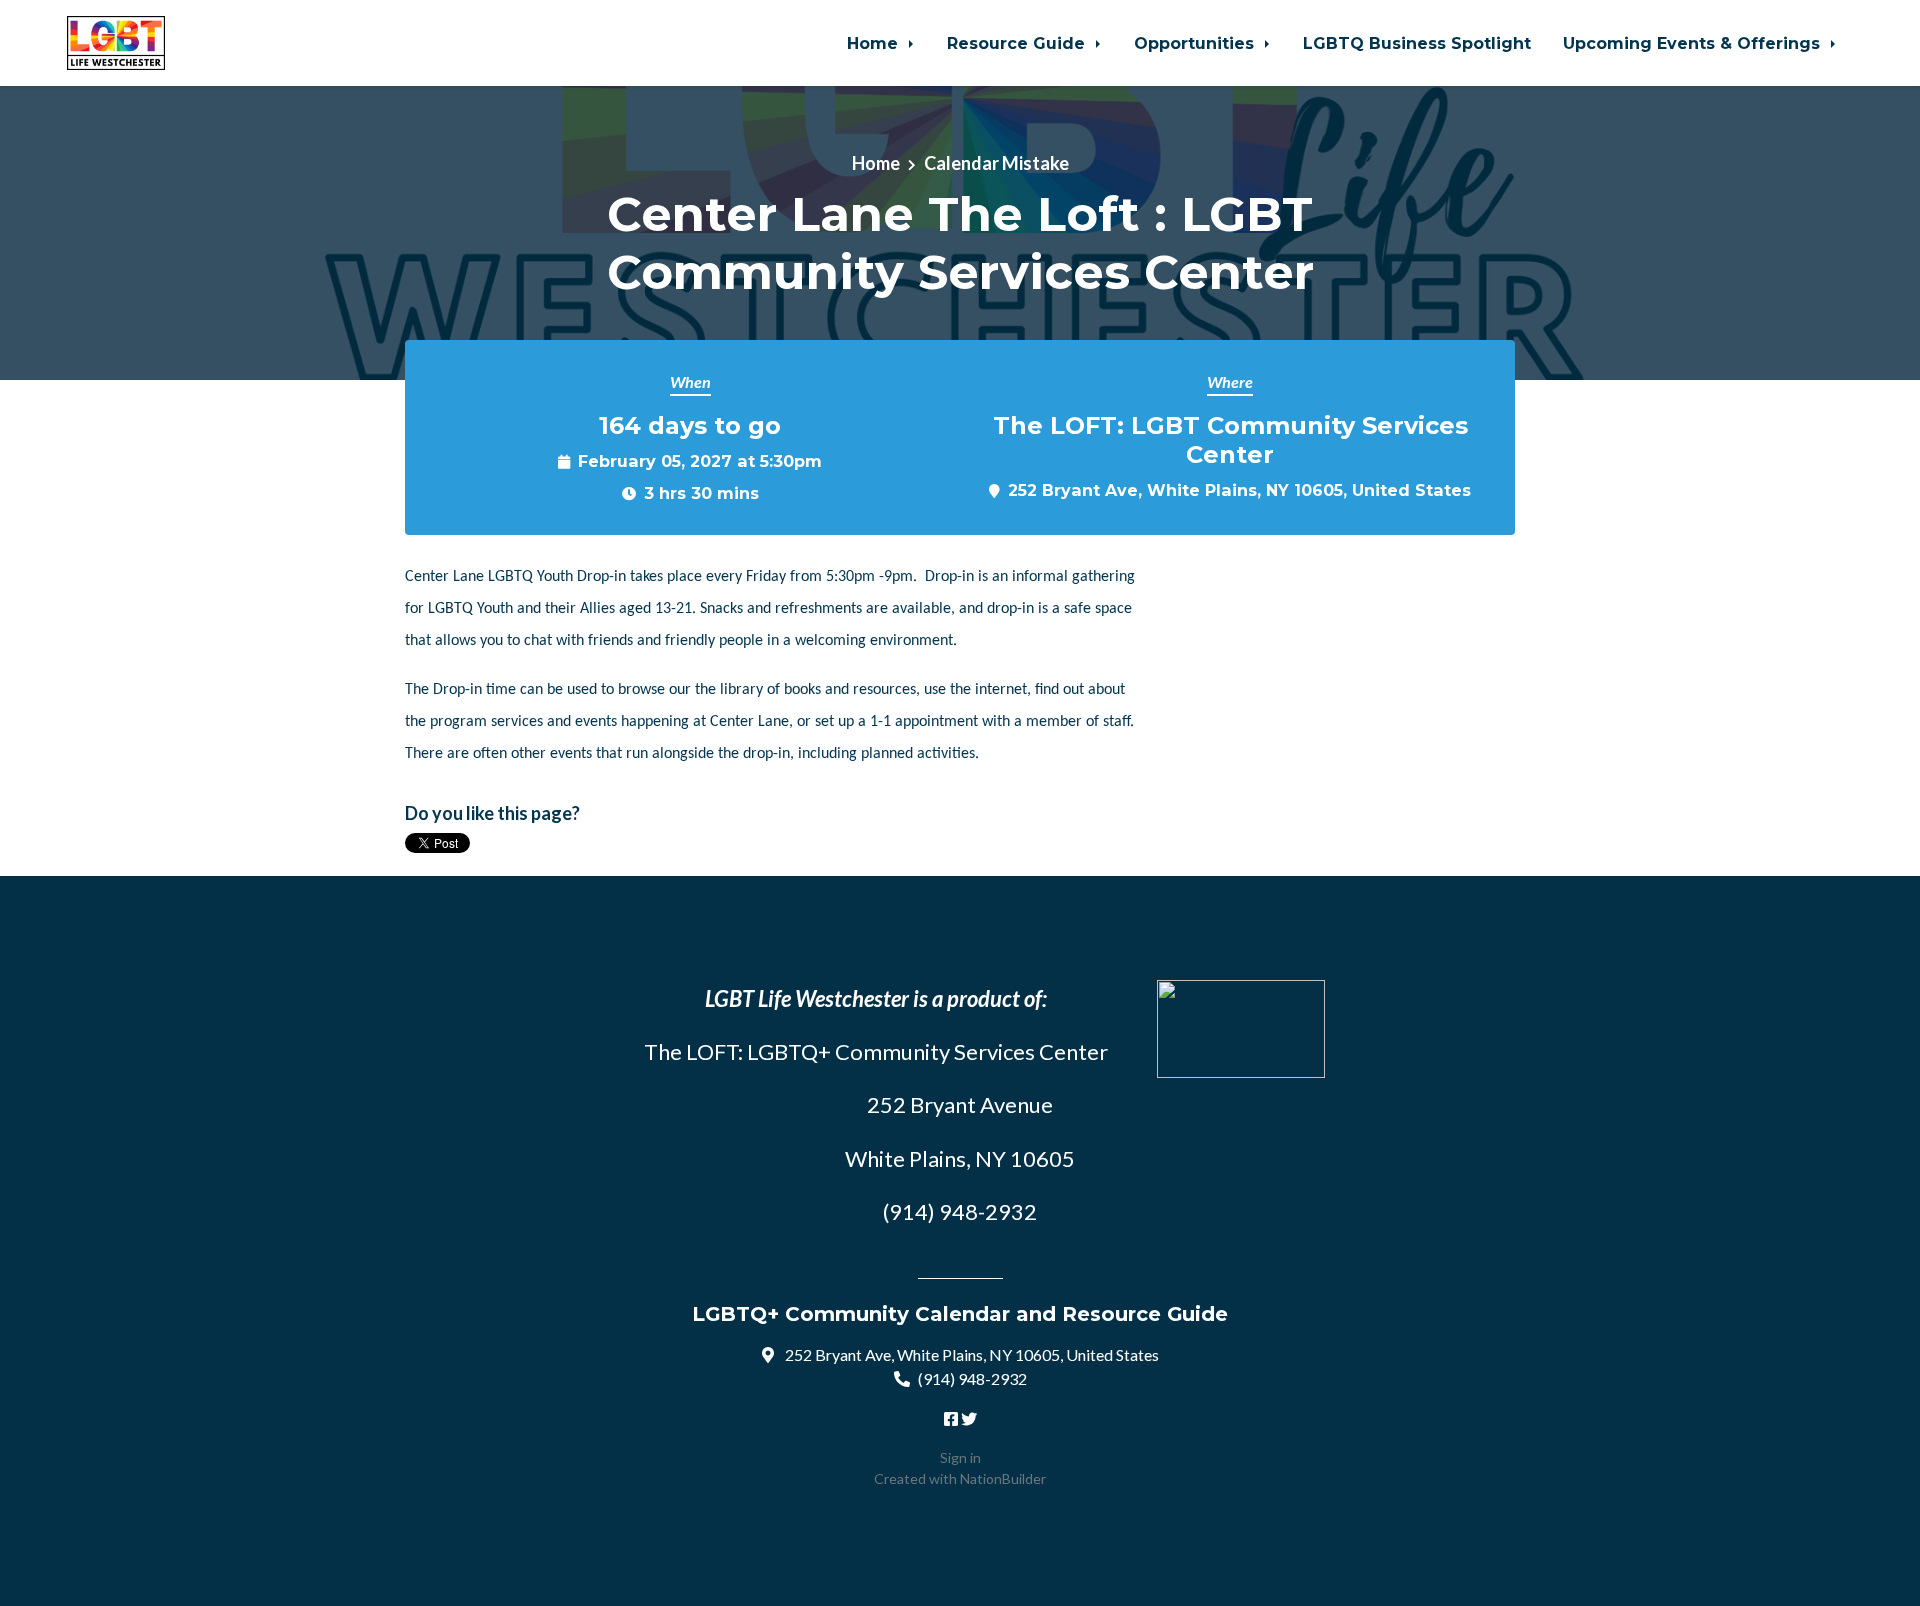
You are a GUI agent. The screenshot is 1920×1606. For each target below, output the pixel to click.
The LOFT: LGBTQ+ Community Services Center (876, 1051)
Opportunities (1196, 43)
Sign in (960, 1457)
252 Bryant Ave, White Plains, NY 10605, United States (1239, 490)
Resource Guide (1018, 43)
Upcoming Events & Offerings (1694, 43)
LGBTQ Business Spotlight (1417, 43)
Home (875, 43)
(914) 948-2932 (972, 1378)
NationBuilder (1003, 1478)
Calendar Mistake (996, 163)
